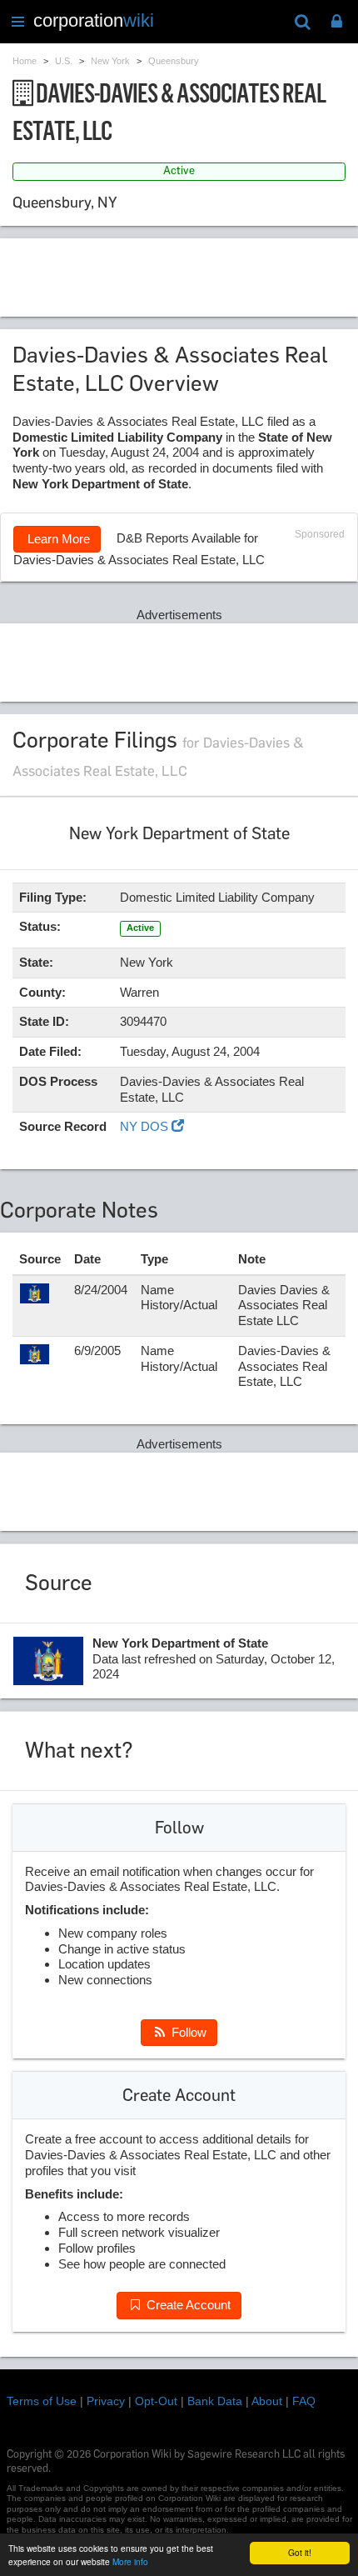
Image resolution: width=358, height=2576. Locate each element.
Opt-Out (156, 2401)
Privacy (106, 2401)
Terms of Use (42, 2401)
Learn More (57, 539)
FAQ (304, 2401)
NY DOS (146, 1126)
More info (130, 2561)
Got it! (300, 2552)
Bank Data (215, 2401)
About (267, 2401)
